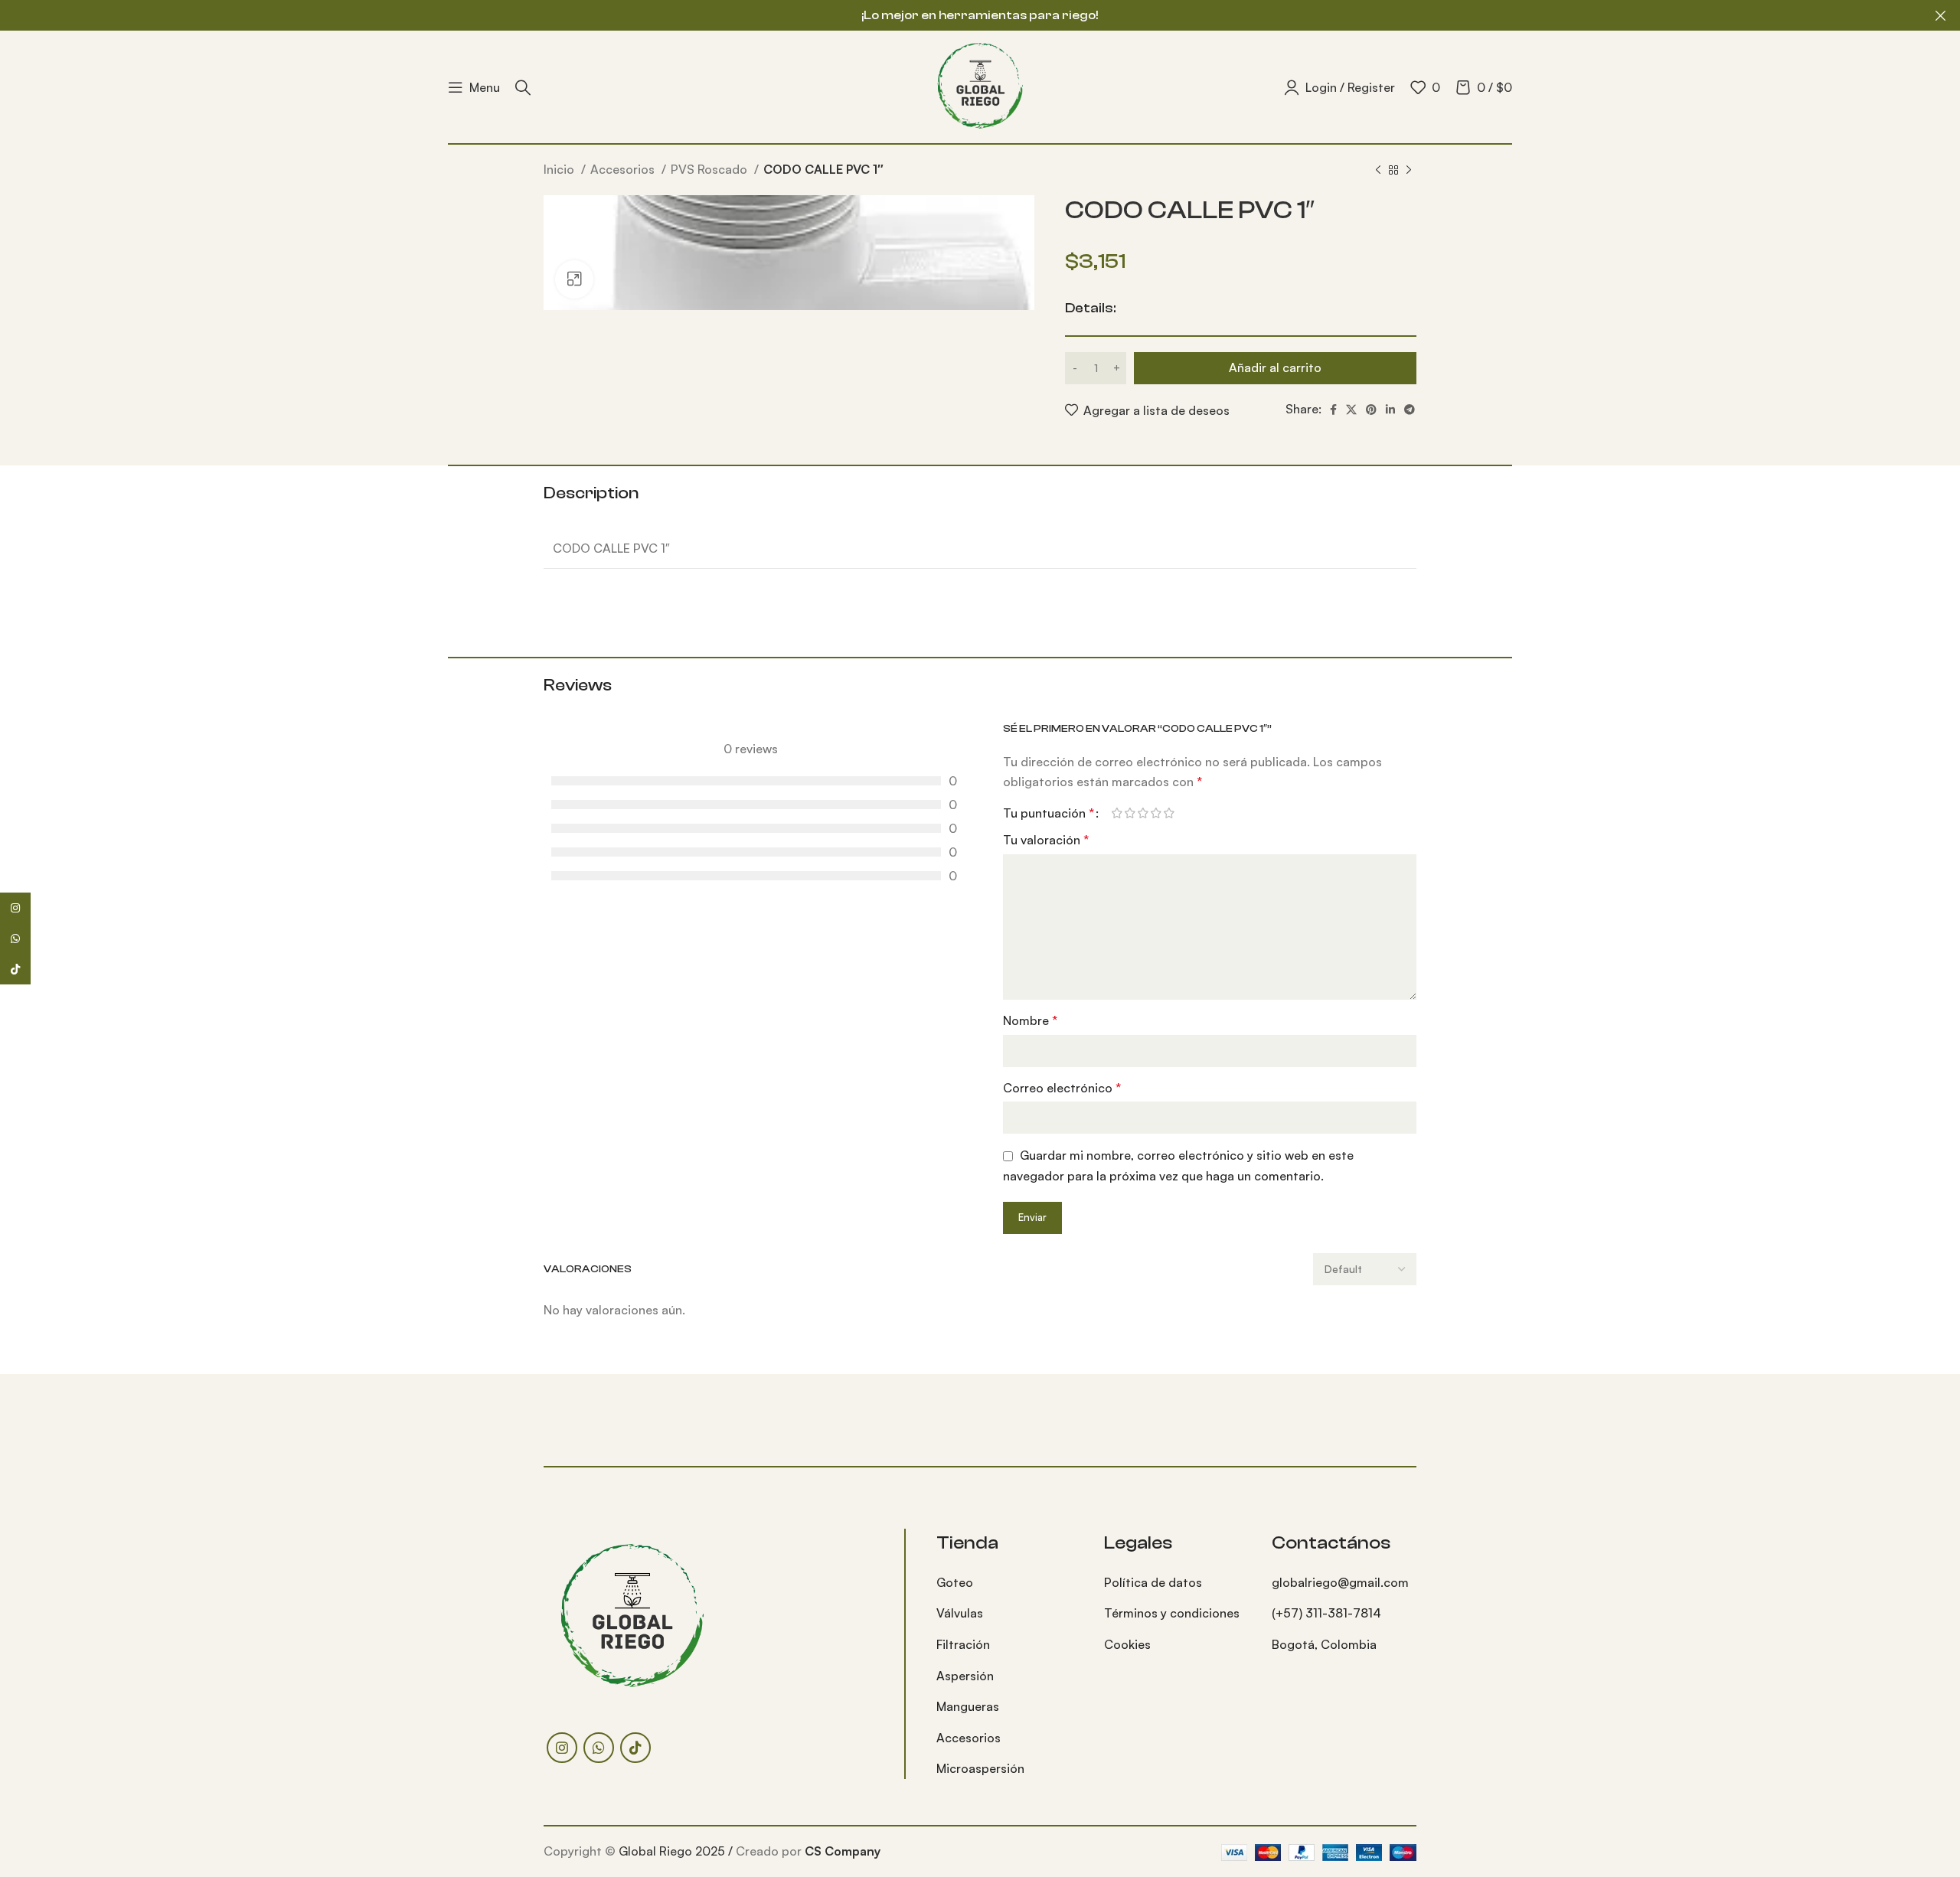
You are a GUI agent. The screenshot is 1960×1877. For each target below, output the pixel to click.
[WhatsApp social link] (599, 1748)
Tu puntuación (1049, 813)
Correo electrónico (1062, 1088)
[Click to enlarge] (574, 279)
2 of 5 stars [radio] (1130, 813)
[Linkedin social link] (1390, 410)
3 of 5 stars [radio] (1143, 813)
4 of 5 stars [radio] (1156, 813)
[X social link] (1351, 410)
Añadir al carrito (1275, 367)
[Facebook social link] (1333, 410)
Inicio (560, 169)
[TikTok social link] (635, 1748)
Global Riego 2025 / (677, 1851)
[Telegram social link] (1410, 410)
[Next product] (1409, 171)
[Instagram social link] (562, 1748)
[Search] (523, 87)
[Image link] (632, 1615)
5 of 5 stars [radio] (1169, 813)
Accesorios (624, 169)
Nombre (1030, 1020)
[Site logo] (980, 85)
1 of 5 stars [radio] (1117, 813)
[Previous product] (1378, 171)
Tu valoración (1046, 840)
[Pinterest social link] (1371, 410)
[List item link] (1009, 1583)
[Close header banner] (1941, 15)
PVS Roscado (710, 169)
